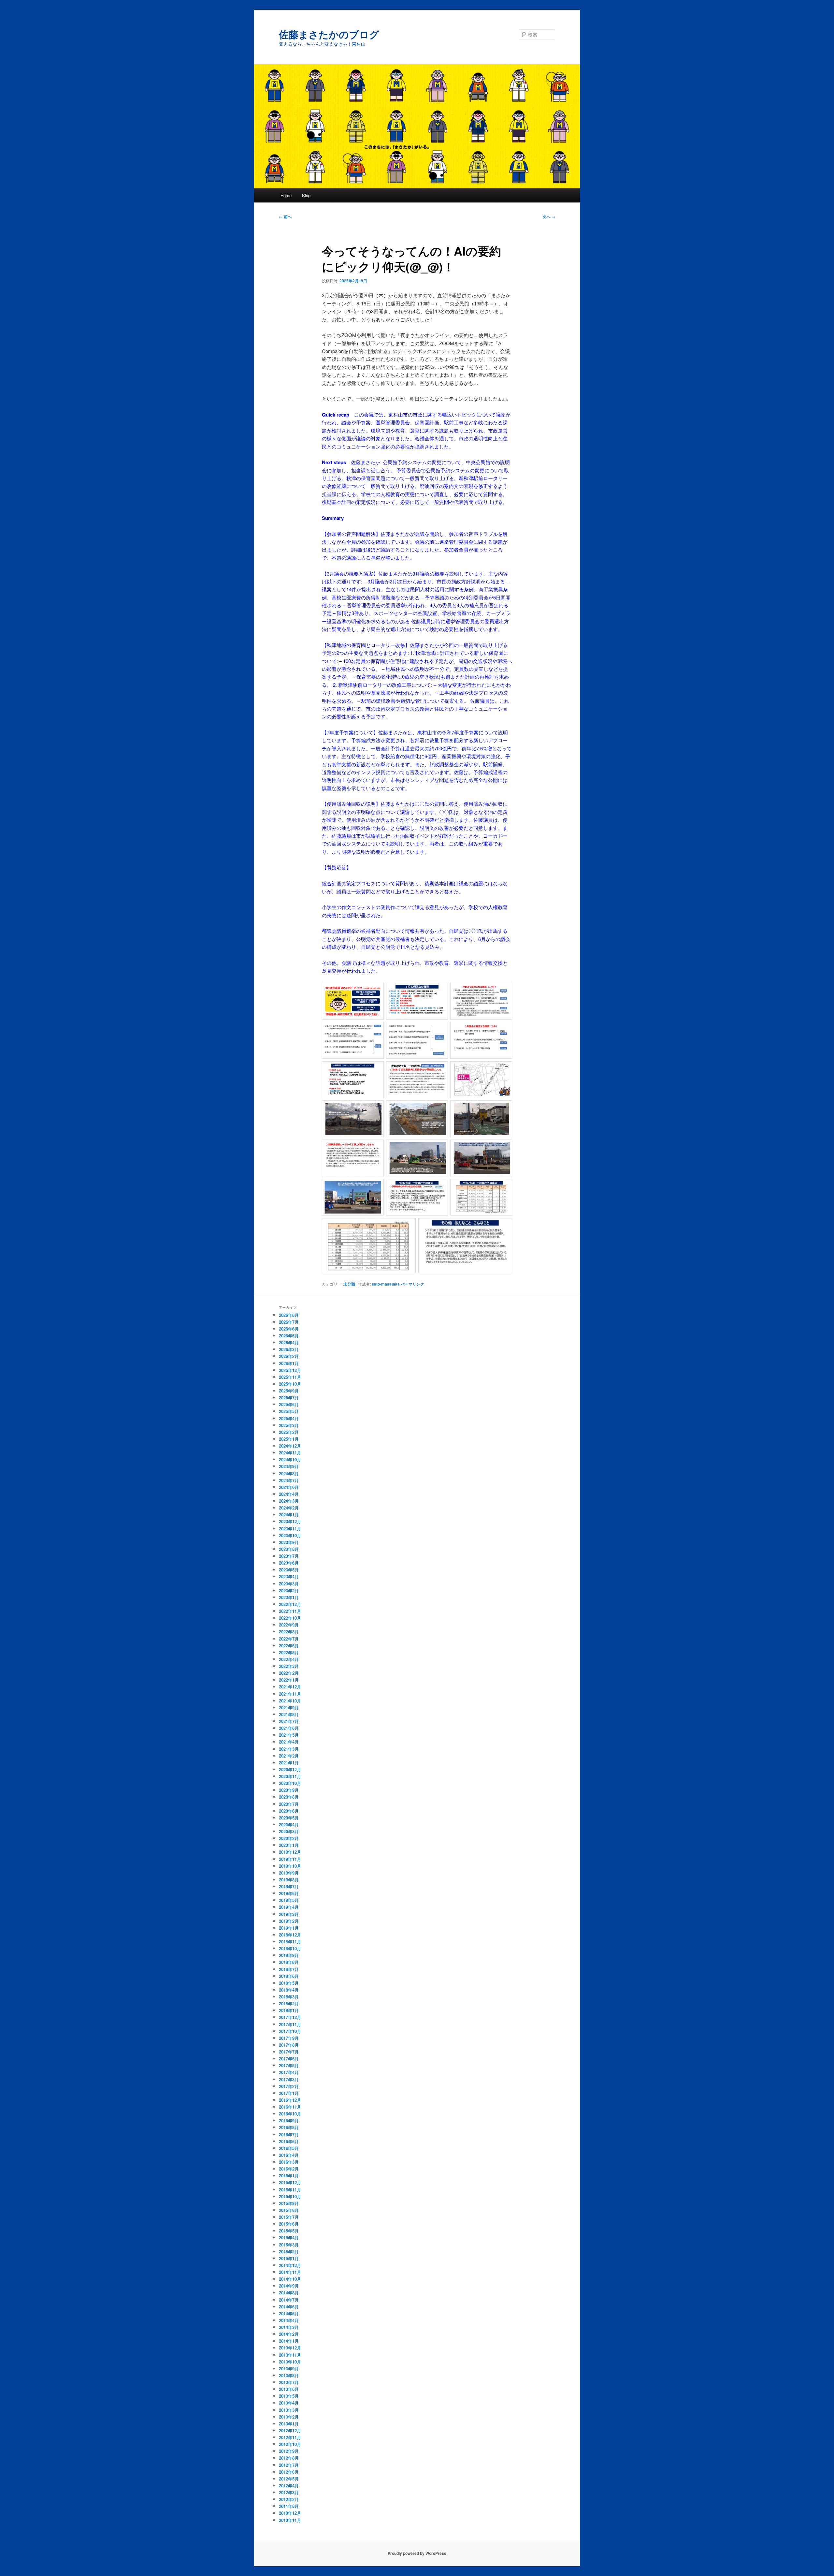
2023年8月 (289, 1549)
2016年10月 (290, 2114)
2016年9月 (289, 2120)
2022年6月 (289, 1646)
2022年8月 (289, 1632)
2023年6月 (289, 1563)
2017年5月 (289, 2065)
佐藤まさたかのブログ (329, 34)
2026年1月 (289, 1363)
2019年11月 (290, 1859)
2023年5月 (289, 1570)
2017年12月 (290, 2017)
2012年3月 (289, 2492)
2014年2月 (289, 2334)
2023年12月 (290, 1521)
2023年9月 (289, 1542)
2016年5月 (289, 2148)
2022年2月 (289, 1673)
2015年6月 (289, 2224)
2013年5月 (289, 2396)
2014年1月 (289, 2341)
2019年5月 (289, 1900)
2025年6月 (289, 1404)
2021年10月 (290, 1701)
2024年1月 (289, 1515)
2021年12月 (290, 1687)
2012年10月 (290, 2444)
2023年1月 (289, 1597)
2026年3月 (289, 1349)
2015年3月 (289, 2245)
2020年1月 (289, 1845)
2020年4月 (289, 1825)
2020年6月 (289, 1811)
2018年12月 (290, 1935)
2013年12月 (290, 2348)
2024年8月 (289, 1473)
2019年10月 (290, 1866)
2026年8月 (289, 1315)
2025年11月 (290, 1377)
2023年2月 (289, 1590)
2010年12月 (290, 2513)
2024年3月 (289, 1501)
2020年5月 (289, 1818)
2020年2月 (289, 1838)
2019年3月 (289, 1914)
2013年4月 (289, 2403)
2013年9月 (289, 2369)
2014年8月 (289, 2293)
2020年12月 (290, 1769)
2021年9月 (289, 1708)
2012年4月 (289, 2486)
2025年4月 (289, 1418)
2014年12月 (290, 2265)
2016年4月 (289, 2155)
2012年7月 (289, 2465)
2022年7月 (289, 1639)
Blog (306, 195)
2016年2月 (289, 2169)
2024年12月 (290, 1446)
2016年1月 (289, 2176)
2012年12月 (290, 2430)
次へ (549, 216)
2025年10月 (290, 1384)
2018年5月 (289, 1983)
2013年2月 (289, 2417)
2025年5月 (289, 1411)
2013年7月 (289, 2382)
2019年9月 (289, 1873)
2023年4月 (289, 1576)
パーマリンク (412, 1284)
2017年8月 (289, 2045)
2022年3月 (289, 1666)
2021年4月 (289, 1742)
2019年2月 (289, 1921)
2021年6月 (289, 1728)
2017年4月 (289, 2072)
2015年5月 (289, 2231)
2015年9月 (289, 2203)
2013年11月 (290, 2355)
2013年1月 (289, 2424)
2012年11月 (290, 2437)
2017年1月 (289, 2093)
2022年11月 (290, 1611)
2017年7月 (289, 2052)
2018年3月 (289, 1997)
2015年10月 (290, 2196)
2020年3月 (289, 1831)
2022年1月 (289, 1680)
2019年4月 (289, 1907)
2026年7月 (289, 1322)
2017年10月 (290, 2031)
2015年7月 (289, 2217)
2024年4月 (289, 1494)
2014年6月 (289, 2307)
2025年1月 (289, 1439)
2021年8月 (289, 1714)
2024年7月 (289, 1480)
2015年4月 (289, 2237)
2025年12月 (290, 1370)
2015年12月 (290, 2182)
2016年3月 (289, 2162)
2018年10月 (290, 1948)
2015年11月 (290, 2190)
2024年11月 (290, 1453)
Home (286, 195)
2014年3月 (289, 2327)
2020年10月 (290, 1783)
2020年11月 (290, 1776)
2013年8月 (289, 2375)
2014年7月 (289, 2300)
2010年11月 (290, 2520)
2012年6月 (289, 2472)
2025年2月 (289, 1432)
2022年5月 (289, 1652)
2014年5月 (289, 2313)
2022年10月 (290, 1618)
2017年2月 (289, 2086)
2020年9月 (289, 1790)
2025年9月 (289, 1391)
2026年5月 (289, 1336)
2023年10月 (290, 1535)
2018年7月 (289, 1969)
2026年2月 (289, 1356)
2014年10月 (290, 2279)
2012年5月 (289, 2479)
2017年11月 (290, 2024)
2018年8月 (289, 1962)
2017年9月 (289, 2038)
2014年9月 (289, 2286)
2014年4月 (289, 2320)
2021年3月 (289, 1749)
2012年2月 (289, 2499)
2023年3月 (289, 1584)
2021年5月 (289, 1735)
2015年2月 (289, 2252)
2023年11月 (290, 1529)
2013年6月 (289, 2389)
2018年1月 (289, 2010)
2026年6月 (289, 1329)
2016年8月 (289, 2127)
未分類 (349, 1284)
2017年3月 (289, 2079)
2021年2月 (289, 1756)
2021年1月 (289, 1763)
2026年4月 (289, 1342)
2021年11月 (290, 1694)
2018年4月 (289, 1990)
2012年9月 (289, 2451)
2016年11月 (290, 2107)
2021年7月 (289, 1721)
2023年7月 (289, 1556)
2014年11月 (290, 2272)
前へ (285, 216)
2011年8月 (289, 2506)
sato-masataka (386, 1284)
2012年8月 (289, 2458)
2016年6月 (289, 2141)
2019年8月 (289, 1880)
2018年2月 (289, 2003)
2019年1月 (289, 1928)
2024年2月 (289, 1508)
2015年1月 (289, 2258)
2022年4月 (289, 1659)
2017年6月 (289, 2059)
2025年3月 (289, 1425)
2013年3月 (289, 2410)
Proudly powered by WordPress (417, 2553)
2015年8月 (289, 2210)
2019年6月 (289, 1893)
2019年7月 (289, 1886)
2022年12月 (290, 1604)
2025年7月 (289, 1398)
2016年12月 (290, 2100)
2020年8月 (289, 1797)
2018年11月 (290, 1942)
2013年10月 (290, 2362)
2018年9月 (289, 1955)
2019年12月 (290, 1852)
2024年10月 (290, 1459)
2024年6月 (289, 1487)
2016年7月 (289, 2134)
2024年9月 (289, 1466)
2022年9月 (289, 1625)
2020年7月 (289, 1804)
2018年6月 (289, 1976)
